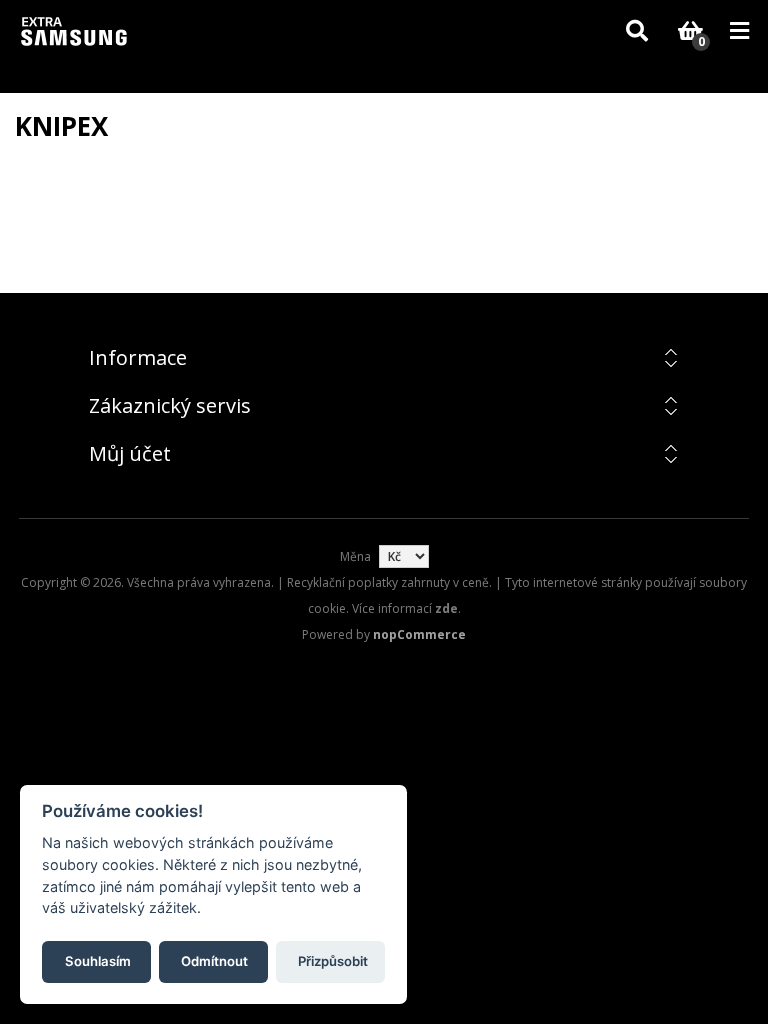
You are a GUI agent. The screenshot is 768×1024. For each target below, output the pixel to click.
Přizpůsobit (333, 961)
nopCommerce (419, 634)
